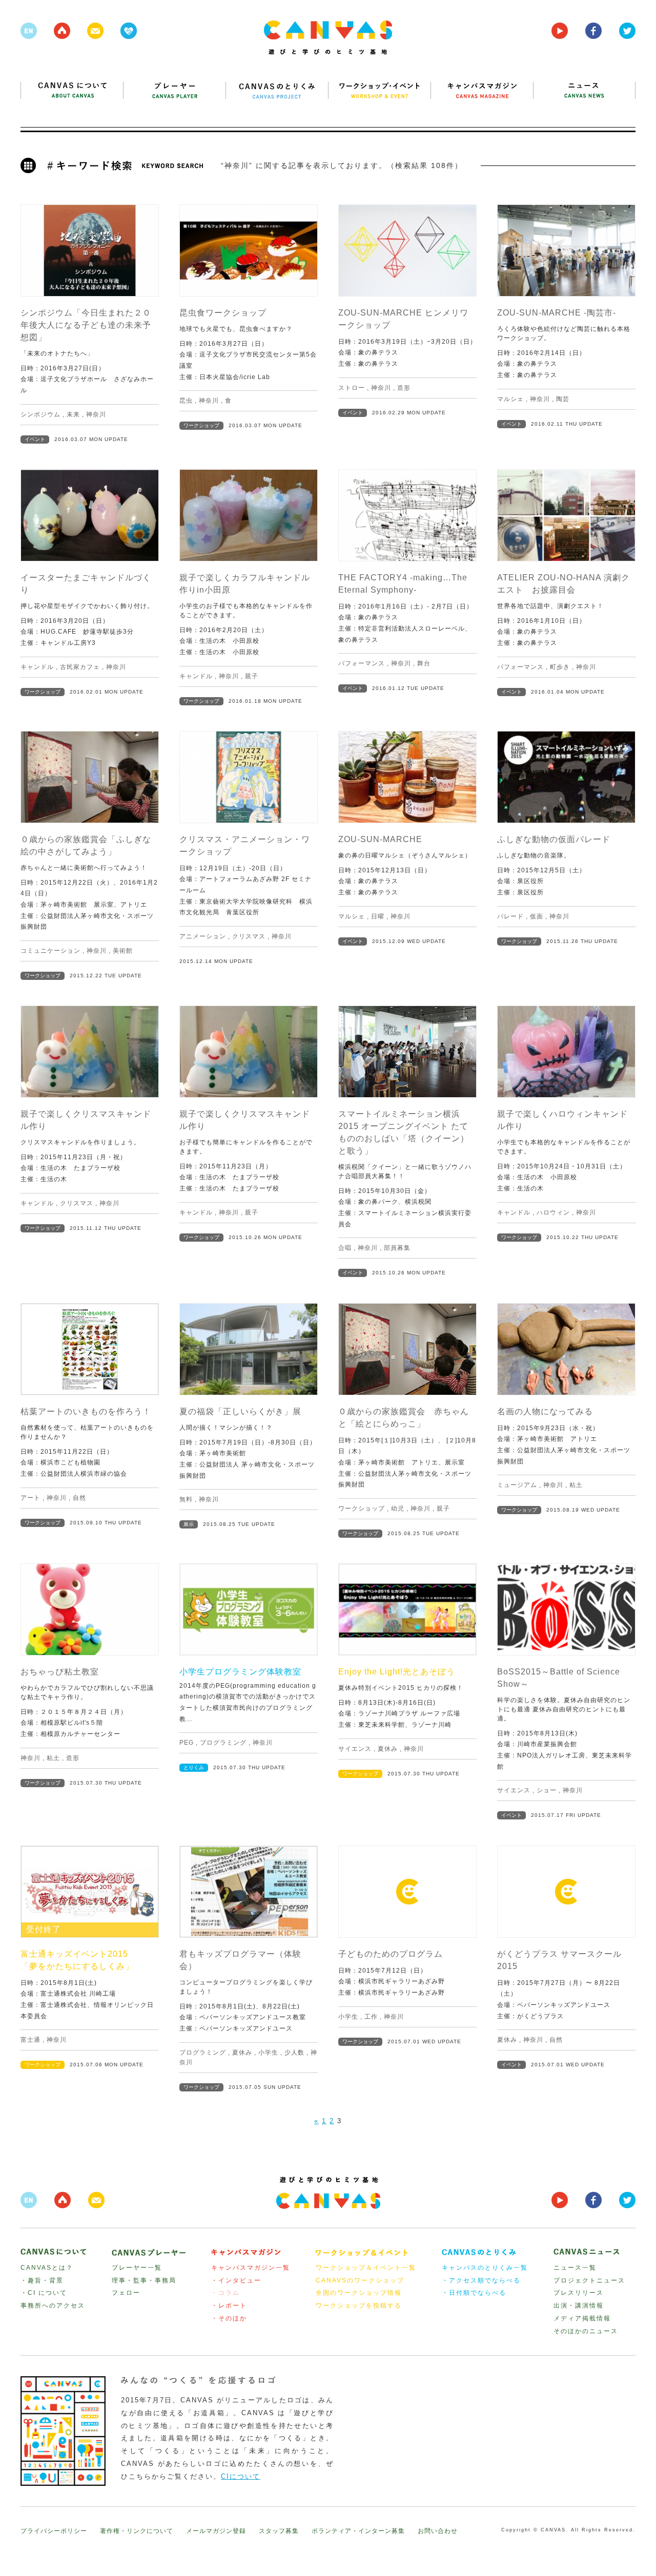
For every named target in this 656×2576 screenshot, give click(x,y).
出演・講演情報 (579, 2306)
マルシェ (510, 399)
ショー (547, 1790)
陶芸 (563, 399)
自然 (79, 1498)
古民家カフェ (80, 667)
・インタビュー (236, 2280)
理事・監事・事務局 (144, 2280)
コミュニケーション (50, 951)
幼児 (398, 1509)
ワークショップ (201, 425)
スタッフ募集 (279, 2531)
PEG (187, 1743)
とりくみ (194, 1767)
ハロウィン (553, 1212)
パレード (510, 916)
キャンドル (37, 667)
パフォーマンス (362, 663)
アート (30, 1498)
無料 (186, 1499)
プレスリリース (579, 2293)
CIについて (241, 2476)
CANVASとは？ (47, 2268)
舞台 (424, 663)
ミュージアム (517, 1485)
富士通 (30, 2040)
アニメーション (203, 936)
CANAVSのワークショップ (360, 2280)
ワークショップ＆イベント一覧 (366, 2268)
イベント (35, 439)
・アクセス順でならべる (481, 2280)
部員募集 (397, 1248)
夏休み (388, 1749)
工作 (371, 2017)
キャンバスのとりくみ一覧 (485, 2268)
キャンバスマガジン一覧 (251, 2268)
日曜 (378, 916)
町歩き (560, 667)
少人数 (294, 2053)
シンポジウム (40, 414)
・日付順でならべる (474, 2293)
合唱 (345, 1248)
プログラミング (223, 1743)
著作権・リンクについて (137, 2531)
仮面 (537, 916)
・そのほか (229, 2318)
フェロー (126, 2293)
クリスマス (249, 936)
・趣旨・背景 (42, 2280)
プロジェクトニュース (589, 2280)
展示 (189, 1524)
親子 (252, 676)
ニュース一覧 (575, 2268)
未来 (73, 414)
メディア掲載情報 (582, 2318)
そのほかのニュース (586, 2331)
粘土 (576, 1485)
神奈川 (96, 414)
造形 (404, 388)
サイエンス (355, 1749)
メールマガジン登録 (216, 2531)
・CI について (44, 2293)
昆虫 (186, 401)
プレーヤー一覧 (137, 2268)
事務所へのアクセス (53, 2306)
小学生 (268, 2053)
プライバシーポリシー (54, 2531)
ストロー (352, 388)
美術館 (123, 951)
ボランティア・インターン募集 (358, 2531)
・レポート (229, 2306)
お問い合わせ (438, 2531)
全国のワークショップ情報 (359, 2293)
